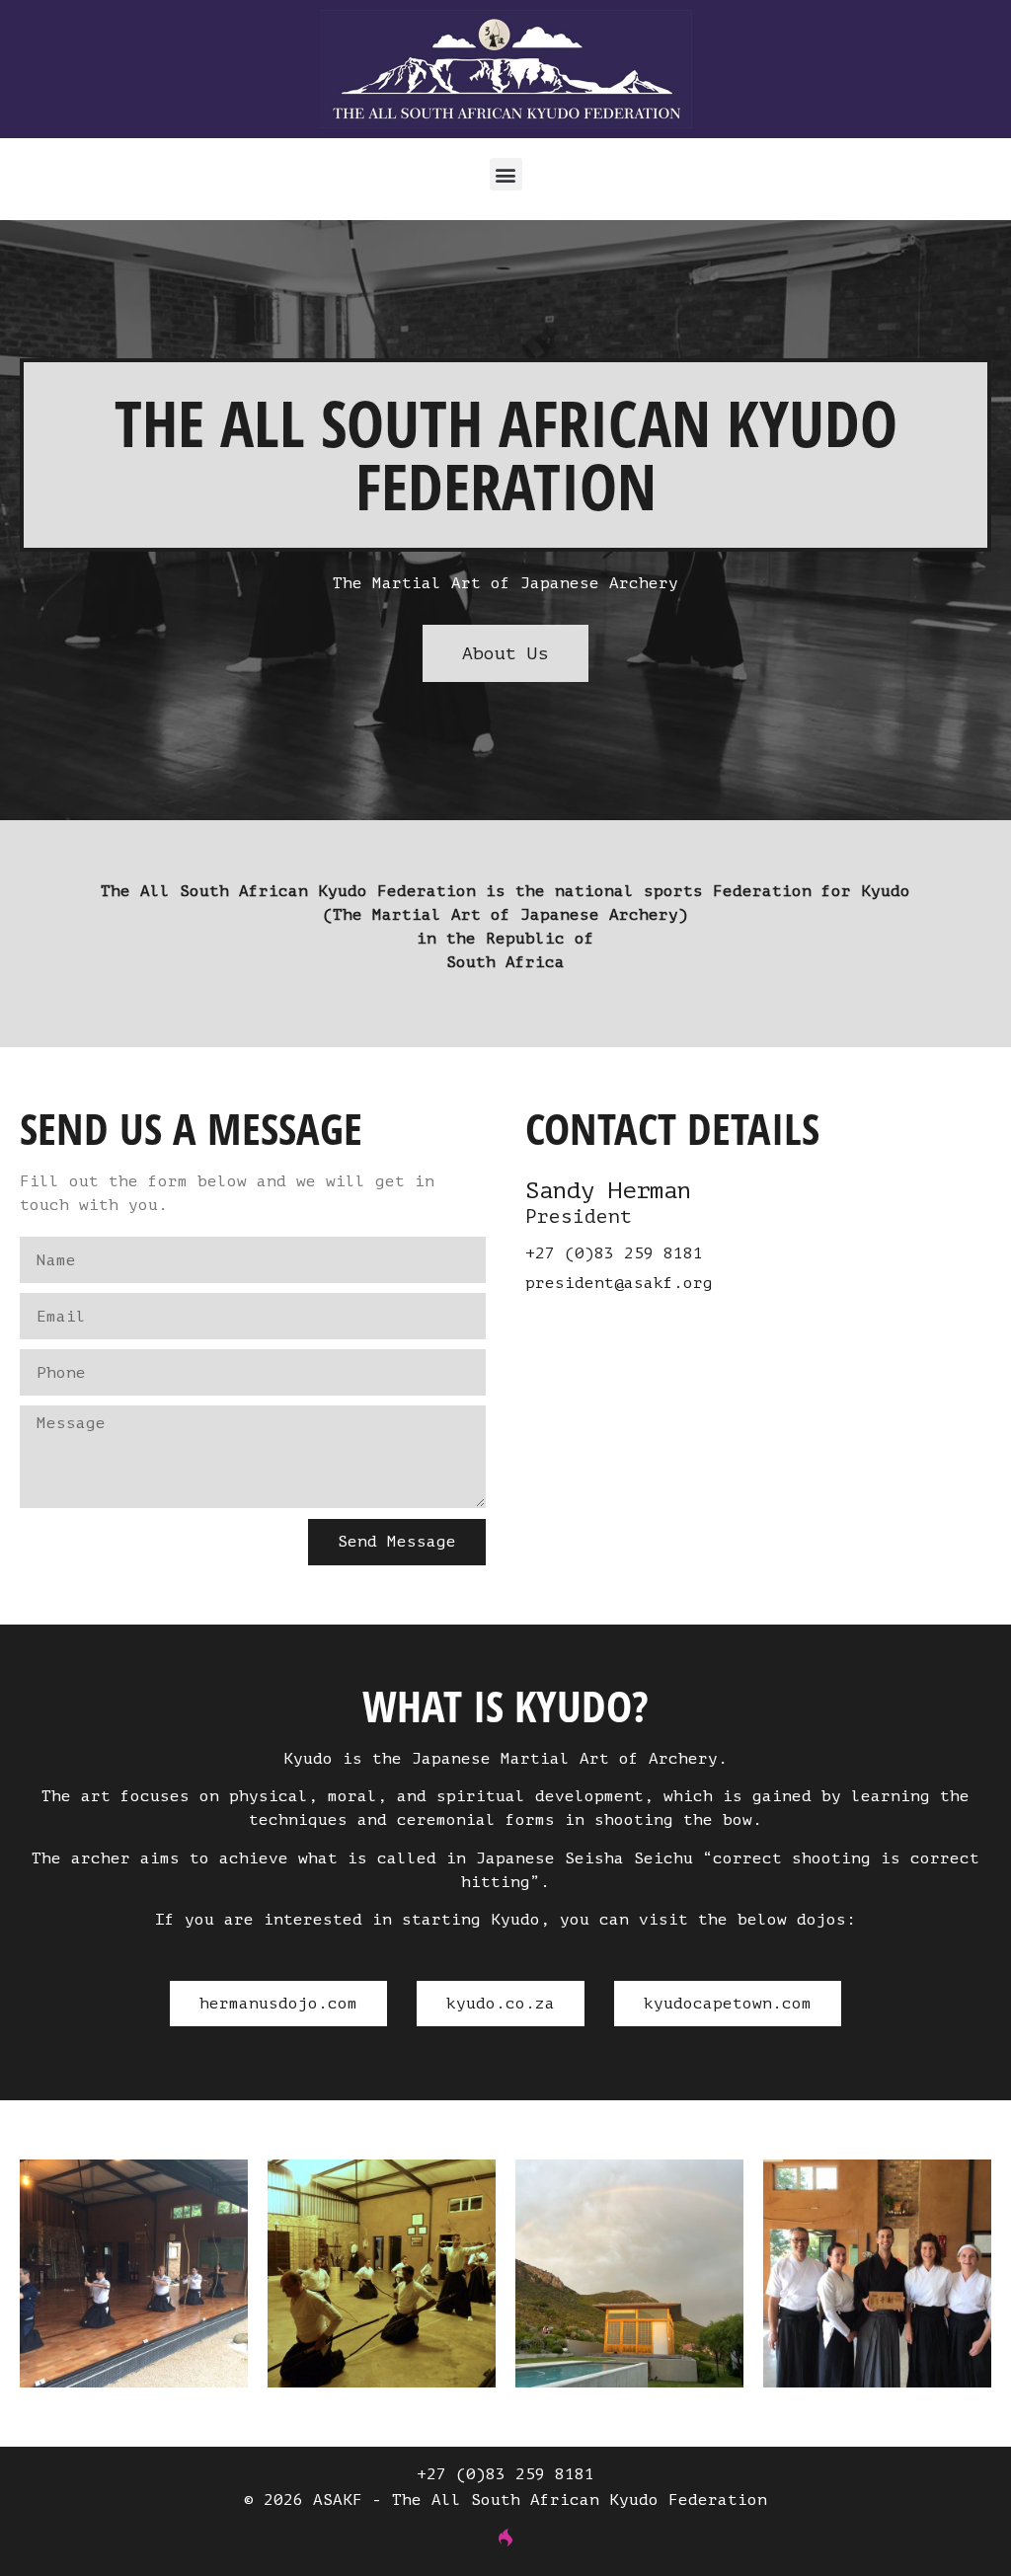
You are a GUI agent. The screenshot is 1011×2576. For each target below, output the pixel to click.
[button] (506, 174)
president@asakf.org (619, 1283)
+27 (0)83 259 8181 (614, 1253)
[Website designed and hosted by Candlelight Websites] (505, 2537)
